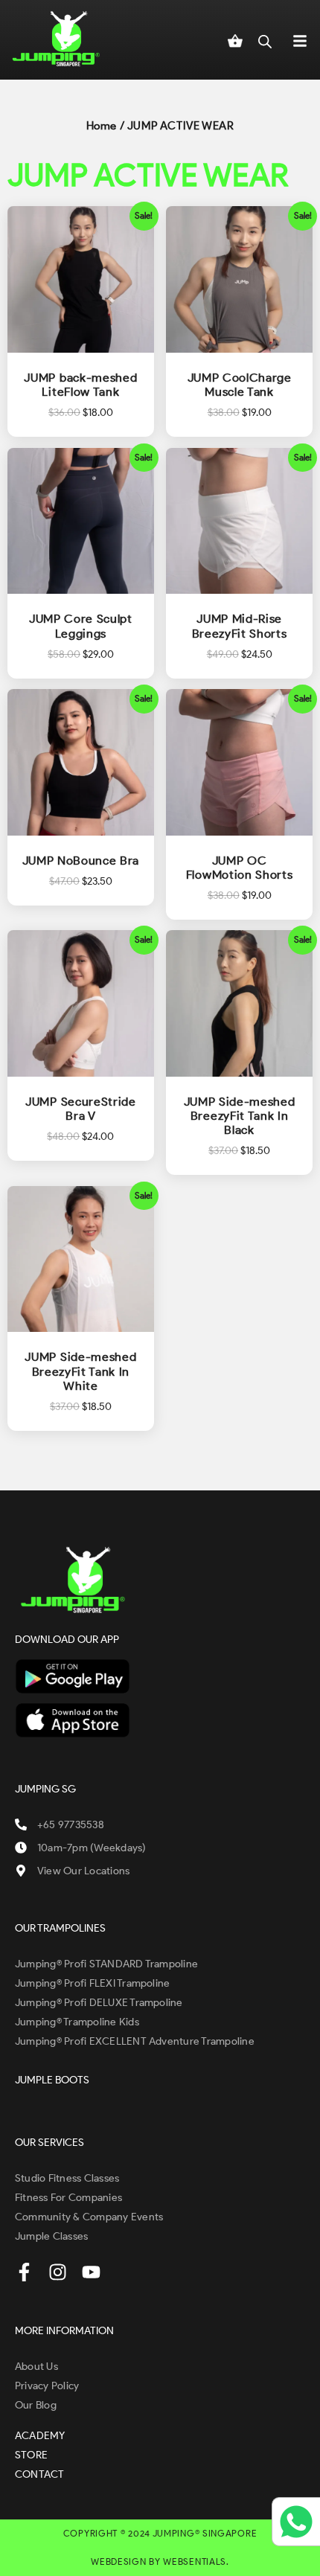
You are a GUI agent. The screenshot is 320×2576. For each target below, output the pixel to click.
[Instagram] (58, 2272)
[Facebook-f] (24, 2272)
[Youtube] (91, 2272)
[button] (300, 40)
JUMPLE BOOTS (52, 2080)
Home (102, 126)
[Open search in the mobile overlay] (265, 39)
